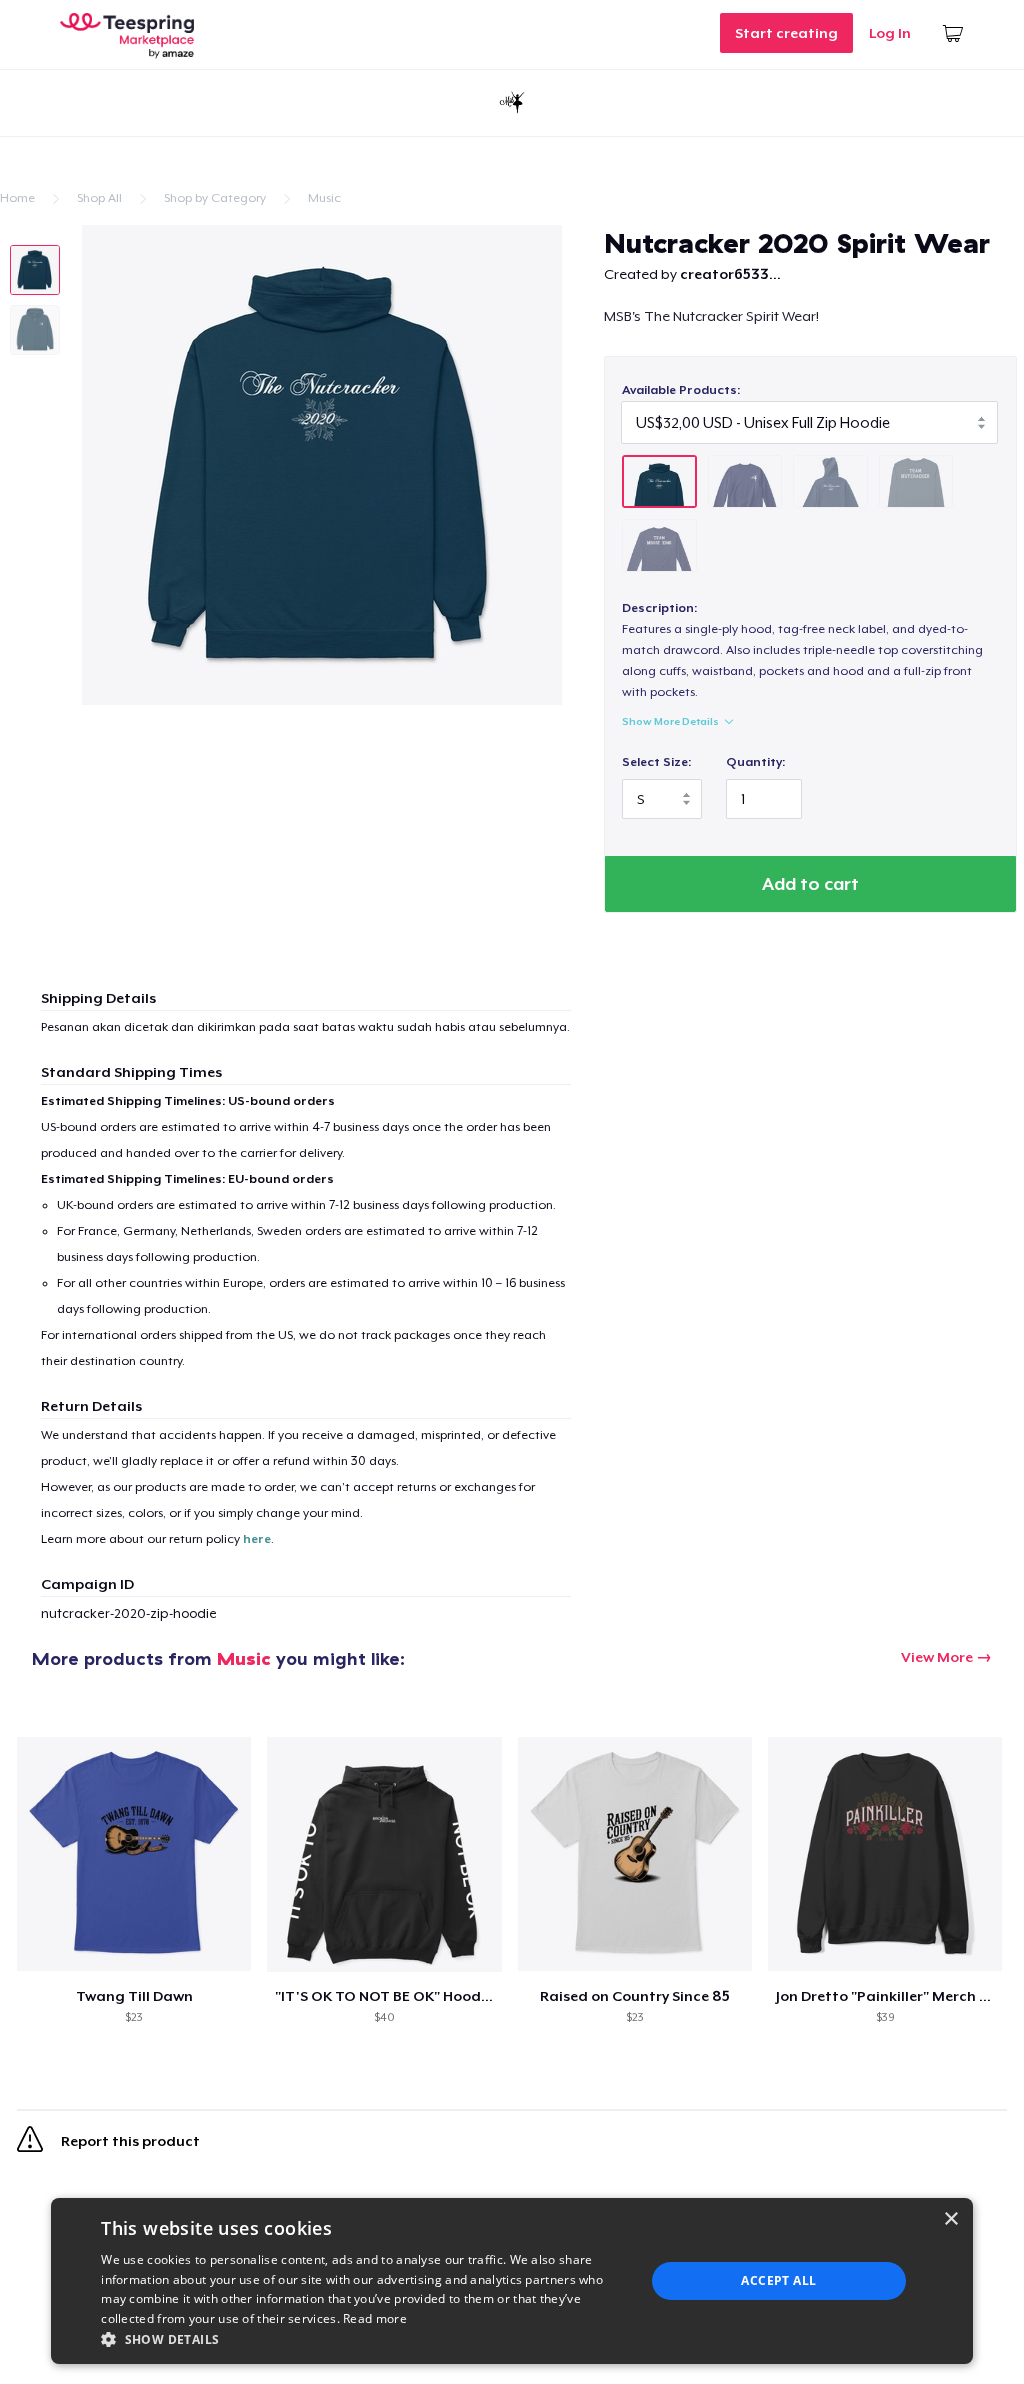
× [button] (950, 2219)
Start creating (786, 33)
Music (324, 198)
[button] (365, 2339)
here (257, 1539)
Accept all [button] (778, 2280)
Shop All (99, 198)
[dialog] (512, 2281)
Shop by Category (215, 198)
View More (937, 1657)
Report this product (129, 2142)
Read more (375, 2318)
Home (17, 198)
